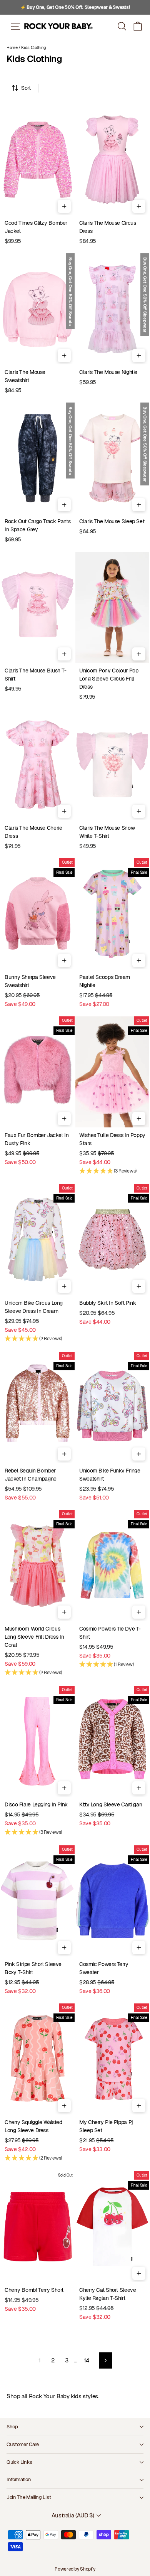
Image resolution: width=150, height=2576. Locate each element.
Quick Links (19, 2462)
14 (87, 2360)
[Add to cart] (64, 206)
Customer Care (23, 2444)
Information (19, 2479)
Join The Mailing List (29, 2497)
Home (12, 47)
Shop (12, 2427)
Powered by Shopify (75, 2569)
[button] (138, 26)
